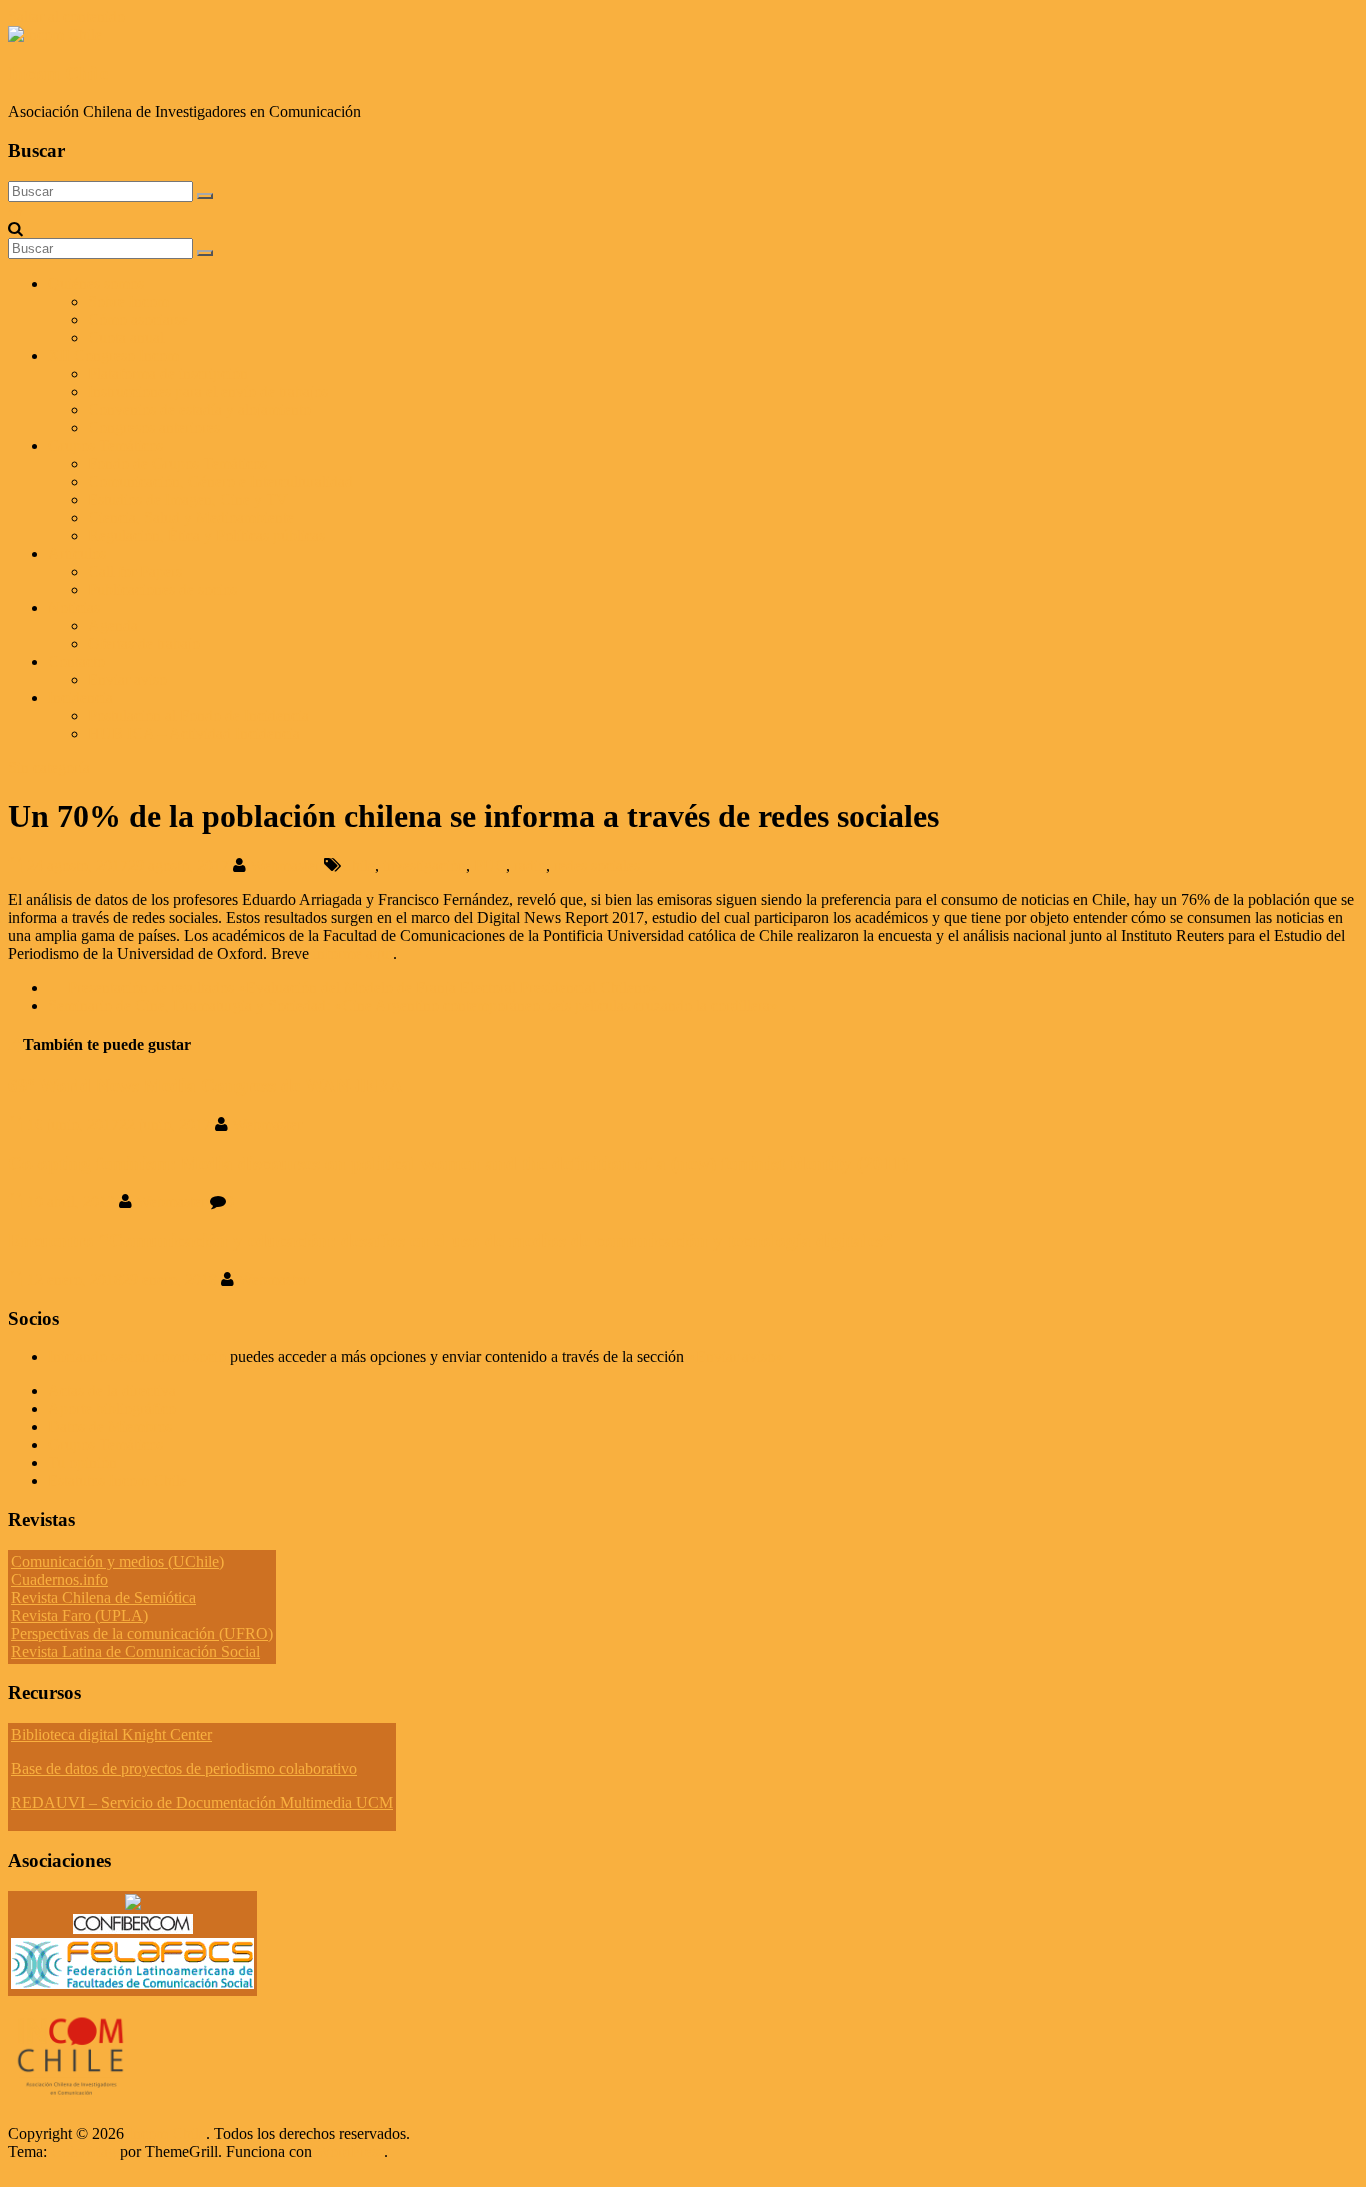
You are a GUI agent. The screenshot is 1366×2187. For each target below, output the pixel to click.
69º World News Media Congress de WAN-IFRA (205, 1085)
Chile (358, 865)
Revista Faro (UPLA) (79, 1615)
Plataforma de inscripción (168, 373)
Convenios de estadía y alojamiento (199, 409)
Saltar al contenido (66, 16)
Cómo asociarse (138, 319)
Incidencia (80, 697)
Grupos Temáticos (105, 1444)
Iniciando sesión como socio (137, 1356)
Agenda (113, 625)
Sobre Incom (128, 301)
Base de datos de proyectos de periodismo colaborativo (184, 1768)
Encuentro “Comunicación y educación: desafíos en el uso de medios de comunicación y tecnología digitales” (450, 1240)
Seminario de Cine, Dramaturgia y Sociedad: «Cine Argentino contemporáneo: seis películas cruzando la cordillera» (423, 1005)
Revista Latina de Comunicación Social (135, 1651)
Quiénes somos (96, 283)
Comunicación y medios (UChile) (117, 1561)
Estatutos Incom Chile (117, 1480)
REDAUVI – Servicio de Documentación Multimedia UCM (202, 1802)
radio (530, 865)
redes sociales (597, 865)
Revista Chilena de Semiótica (103, 1597)
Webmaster (287, 865)
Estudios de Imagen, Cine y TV (188, 499)
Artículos (77, 553)
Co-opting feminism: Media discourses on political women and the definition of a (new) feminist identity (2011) (458, 1163)
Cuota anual (126, 337)
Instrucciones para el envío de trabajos (208, 391)
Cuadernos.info (59, 1579)
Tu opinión (82, 1462)
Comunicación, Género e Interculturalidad (220, 481)
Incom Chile (58, 73)
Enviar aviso (127, 679)
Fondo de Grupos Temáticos (177, 463)
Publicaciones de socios (162, 589)
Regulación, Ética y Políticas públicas (206, 535)
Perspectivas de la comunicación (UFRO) (142, 1633)
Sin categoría (49, 767)
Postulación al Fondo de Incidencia (198, 715)
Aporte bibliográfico (112, 1408)
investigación (424, 865)
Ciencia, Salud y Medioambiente (191, 517)
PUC (490, 865)
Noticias (74, 607)
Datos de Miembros (110, 1426)
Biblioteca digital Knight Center (111, 1734)
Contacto (76, 661)
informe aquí (353, 953)
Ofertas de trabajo (144, 643)
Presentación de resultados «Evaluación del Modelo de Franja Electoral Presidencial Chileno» (353, 987)
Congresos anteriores (154, 427)
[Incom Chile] (15, 210)
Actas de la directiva (112, 1390)
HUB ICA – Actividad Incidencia (194, 733)
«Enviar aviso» (735, 1356)
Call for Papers (135, 571)
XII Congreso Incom (113, 355)
